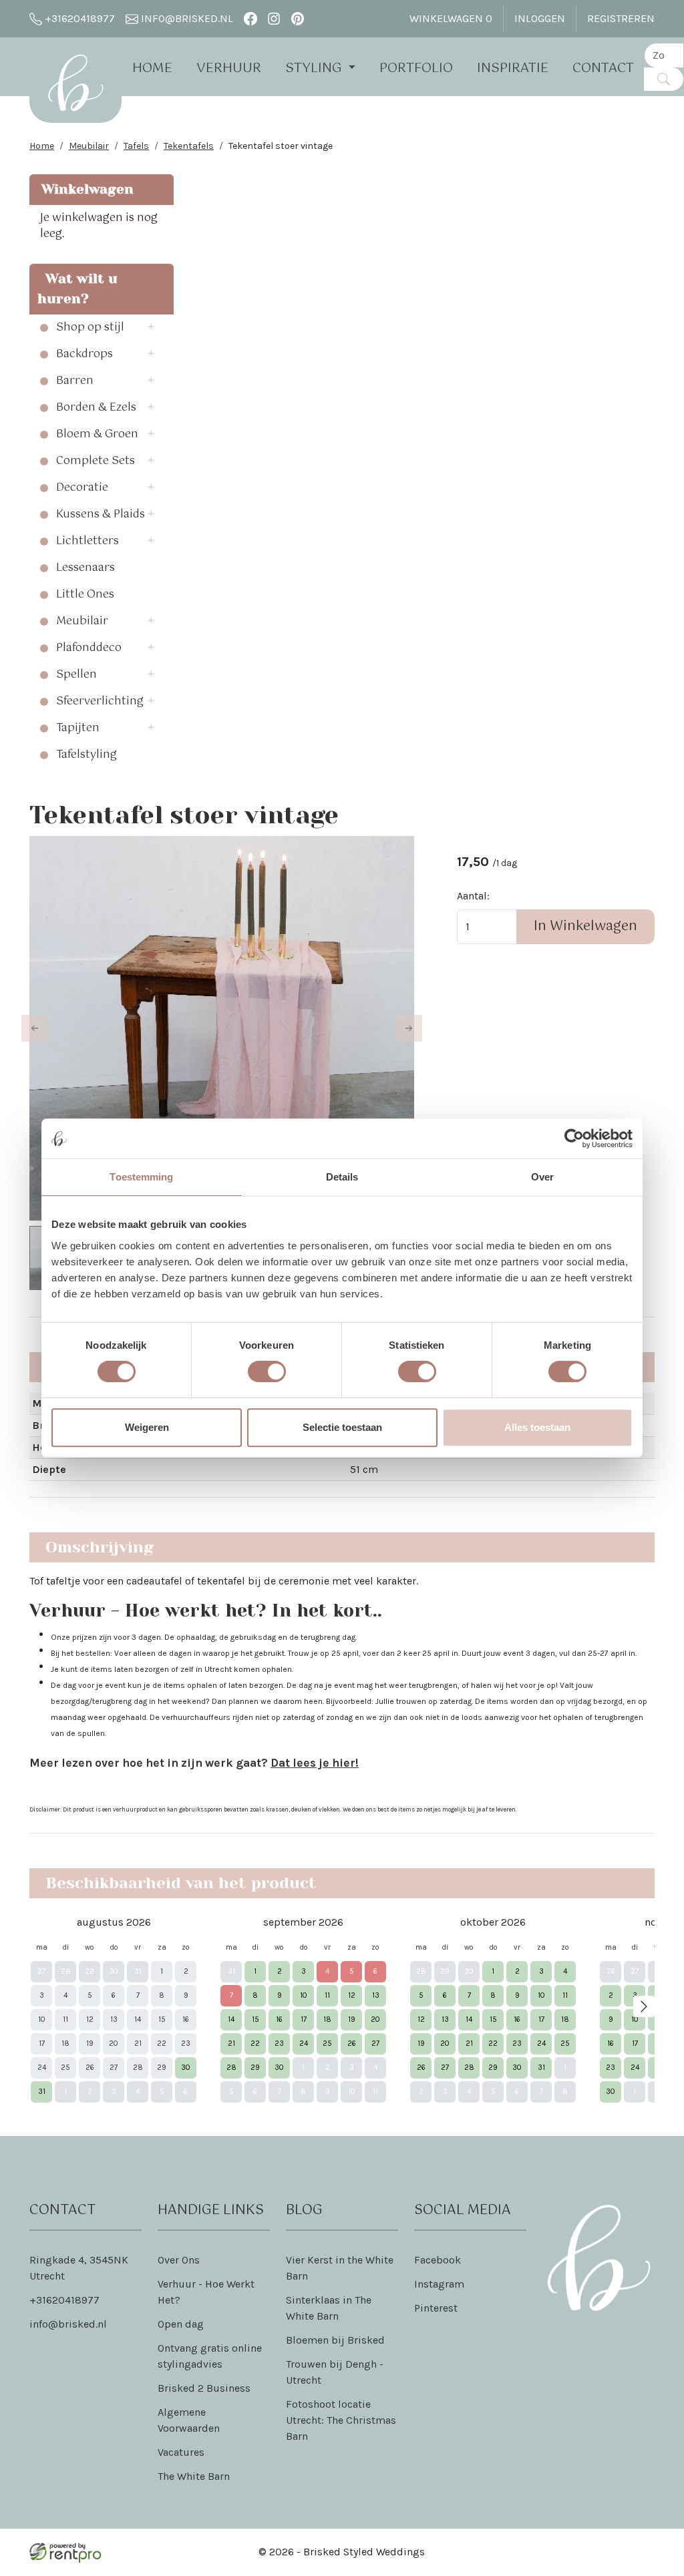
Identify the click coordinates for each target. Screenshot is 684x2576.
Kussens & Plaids (101, 515)
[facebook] (250, 18)
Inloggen (540, 18)
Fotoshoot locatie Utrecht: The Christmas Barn (341, 2420)
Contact (603, 68)
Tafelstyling (87, 755)
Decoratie (82, 488)
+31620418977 (78, 18)
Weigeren (147, 1427)
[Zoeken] (664, 79)
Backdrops (84, 355)
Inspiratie (513, 68)
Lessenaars (85, 568)
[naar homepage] (75, 83)
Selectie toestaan (342, 1427)
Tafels (136, 146)
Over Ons (179, 2260)
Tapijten (78, 728)
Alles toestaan (537, 1427)
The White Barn (194, 2476)
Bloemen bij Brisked (335, 2340)
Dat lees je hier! (315, 1763)
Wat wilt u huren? (77, 289)
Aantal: (473, 896)
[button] (155, 328)
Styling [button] (315, 68)
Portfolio (416, 68)
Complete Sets (96, 461)
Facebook (438, 2260)
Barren (75, 381)
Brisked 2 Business (204, 2388)
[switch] (267, 1371)
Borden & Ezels (96, 408)
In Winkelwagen (585, 926)
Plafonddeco (89, 648)
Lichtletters (88, 542)
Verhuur (229, 68)
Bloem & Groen (97, 435)
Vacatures (181, 2452)
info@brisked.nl (186, 18)
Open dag (181, 2324)
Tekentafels (189, 146)
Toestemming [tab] (141, 1177)
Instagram (439, 2284)
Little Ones (85, 595)
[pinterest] (298, 18)
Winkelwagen (451, 18)
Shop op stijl (90, 328)
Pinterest (436, 2308)
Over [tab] (542, 1177)
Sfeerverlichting (100, 702)
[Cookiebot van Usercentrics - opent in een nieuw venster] (574, 1138)
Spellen (76, 675)
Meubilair (89, 146)
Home (152, 68)
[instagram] (274, 18)
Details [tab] (342, 1177)
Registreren (621, 18)
